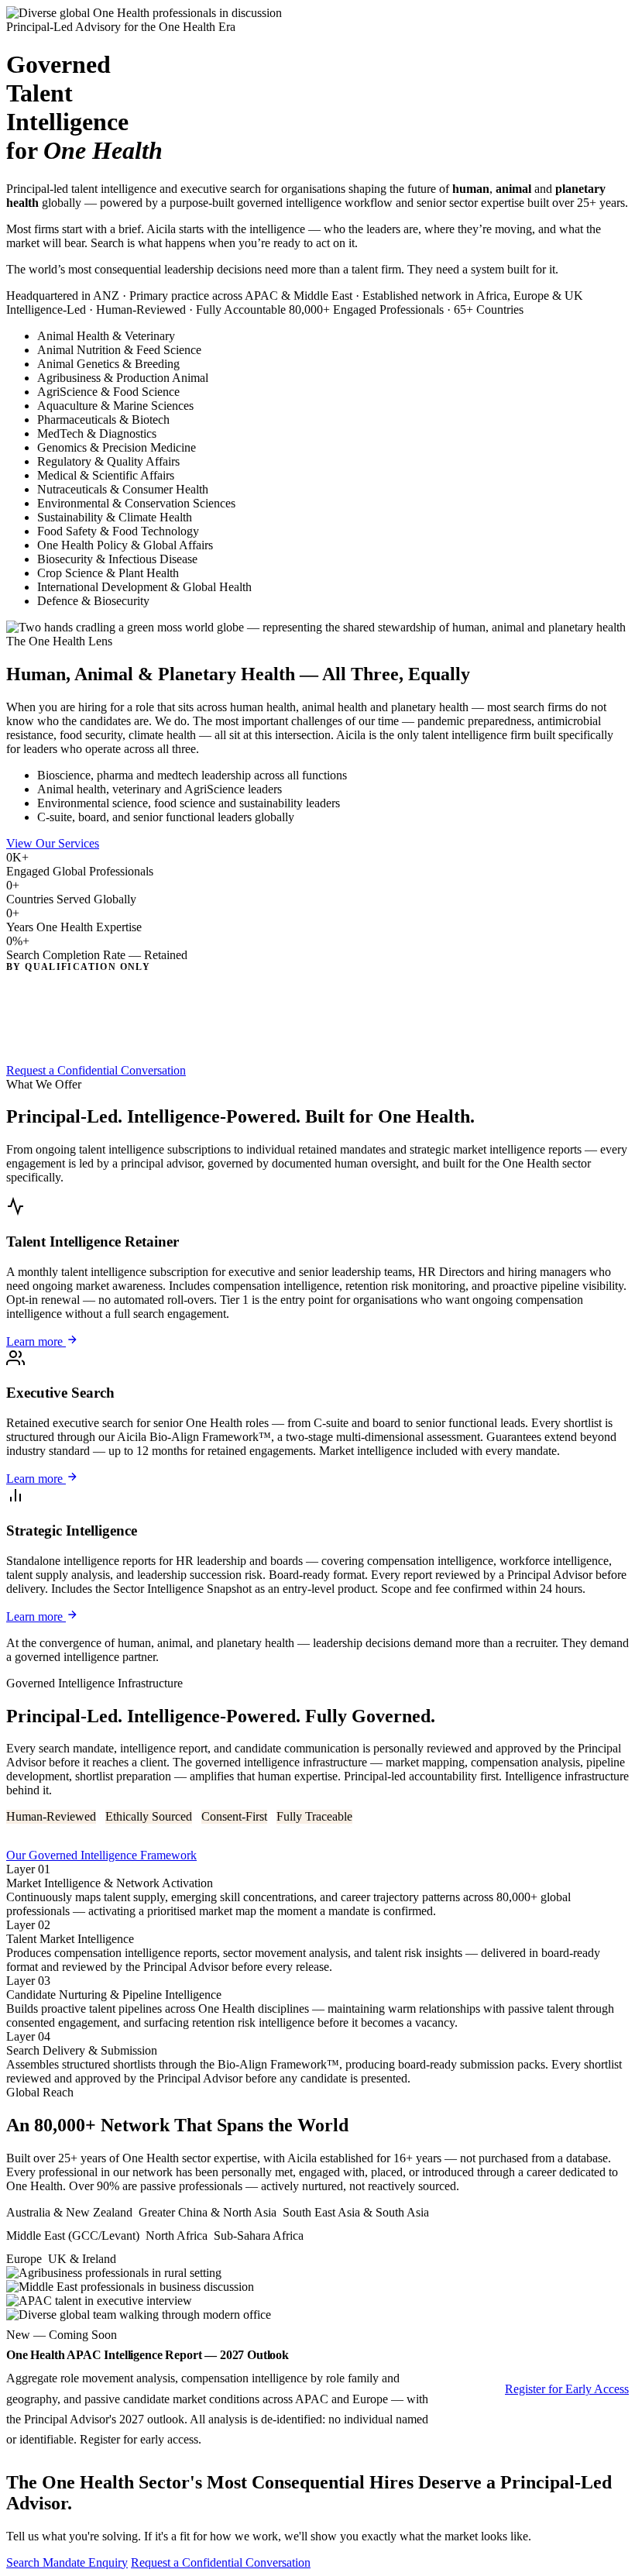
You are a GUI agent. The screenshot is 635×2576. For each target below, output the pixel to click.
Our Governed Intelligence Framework (101, 1855)
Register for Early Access (567, 2389)
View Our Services (53, 843)
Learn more (36, 1341)
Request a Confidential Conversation (96, 1070)
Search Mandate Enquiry (67, 2562)
